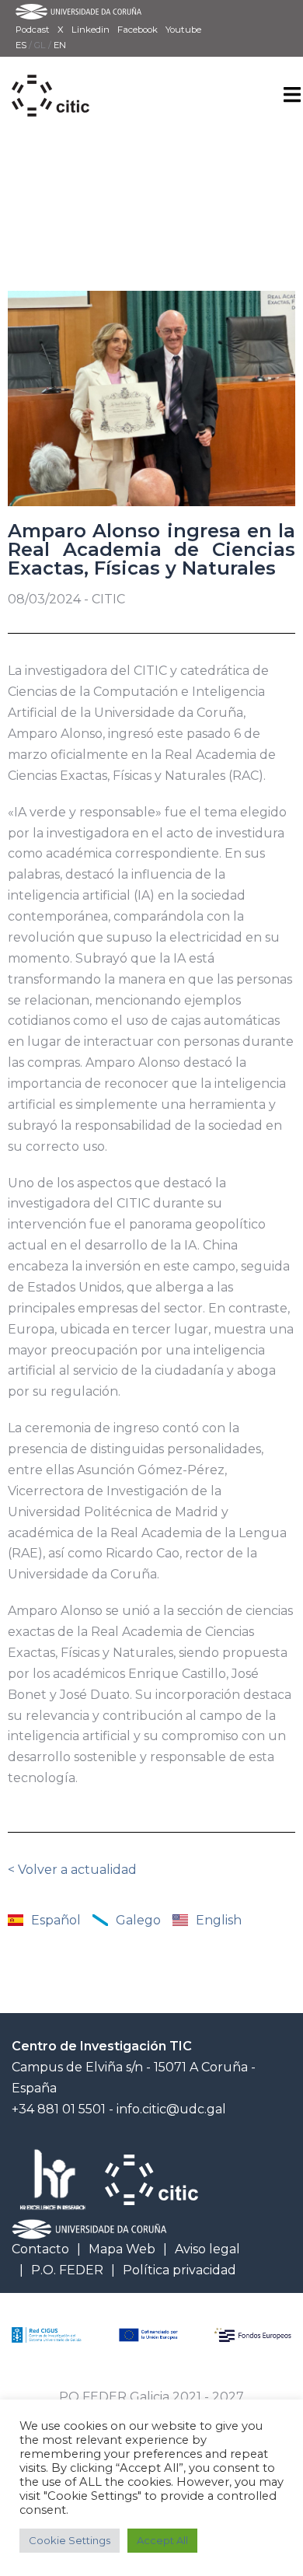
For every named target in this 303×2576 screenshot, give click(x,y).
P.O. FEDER (67, 2270)
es (22, 45)
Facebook (138, 30)
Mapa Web (122, 2249)
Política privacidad (179, 2270)
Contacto (40, 2249)
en (60, 45)
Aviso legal (207, 2249)
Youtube (183, 30)
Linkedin (91, 30)
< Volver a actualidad (72, 1870)
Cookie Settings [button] (70, 2540)
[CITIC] (50, 78)
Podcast (33, 30)
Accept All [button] (162, 2540)
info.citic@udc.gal (171, 2109)
